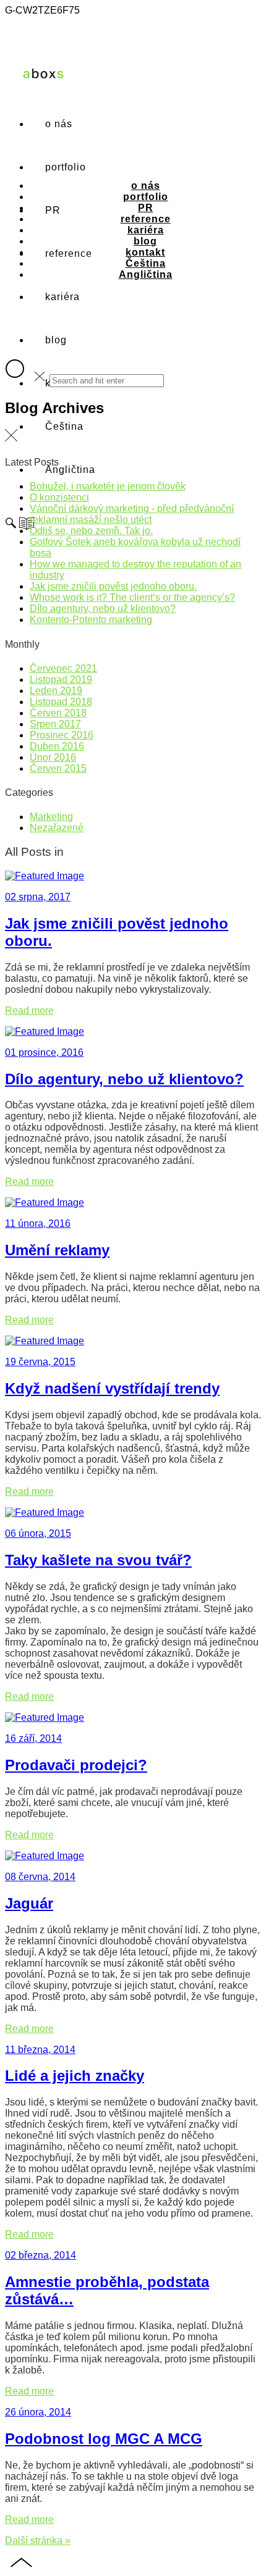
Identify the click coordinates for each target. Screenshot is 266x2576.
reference (146, 219)
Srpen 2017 (55, 724)
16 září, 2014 (33, 1738)
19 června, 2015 (40, 1362)
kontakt (145, 252)
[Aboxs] (44, 84)
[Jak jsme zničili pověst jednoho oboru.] (45, 876)
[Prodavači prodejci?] (45, 1717)
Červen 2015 (58, 768)
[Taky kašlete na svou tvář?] (45, 1512)
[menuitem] (64, 426)
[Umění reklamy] (45, 1202)
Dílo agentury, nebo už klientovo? (103, 608)
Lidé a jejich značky (75, 2076)
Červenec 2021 (63, 668)
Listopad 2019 (61, 680)
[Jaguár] (45, 1856)
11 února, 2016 (38, 1223)
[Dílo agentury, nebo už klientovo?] (45, 1031)
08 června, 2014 (40, 1877)
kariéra (146, 230)
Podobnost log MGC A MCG (104, 2439)
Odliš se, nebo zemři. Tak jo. (91, 531)
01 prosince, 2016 (44, 1052)
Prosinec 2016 (62, 735)
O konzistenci (59, 497)
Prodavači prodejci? (76, 1765)
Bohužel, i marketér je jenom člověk (108, 486)
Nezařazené (57, 828)
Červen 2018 (58, 713)
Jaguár (29, 1903)
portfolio (146, 197)
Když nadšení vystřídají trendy (112, 1388)
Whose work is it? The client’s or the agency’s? (132, 597)
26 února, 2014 (38, 2412)
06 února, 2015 (38, 1533)
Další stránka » (38, 2540)
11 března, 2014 (40, 2050)
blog (56, 340)
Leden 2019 (56, 691)
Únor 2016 (53, 757)
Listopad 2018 (61, 702)
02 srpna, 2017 (38, 897)
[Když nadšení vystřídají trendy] (45, 1341)
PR (146, 208)
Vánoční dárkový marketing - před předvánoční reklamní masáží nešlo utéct (132, 514)
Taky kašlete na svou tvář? (98, 1560)
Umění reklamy (57, 1250)
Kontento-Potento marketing (91, 620)
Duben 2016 (57, 746)
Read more (29, 1010)
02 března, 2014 (41, 2255)
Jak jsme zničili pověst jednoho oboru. (113, 586)
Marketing (51, 817)
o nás (59, 124)
